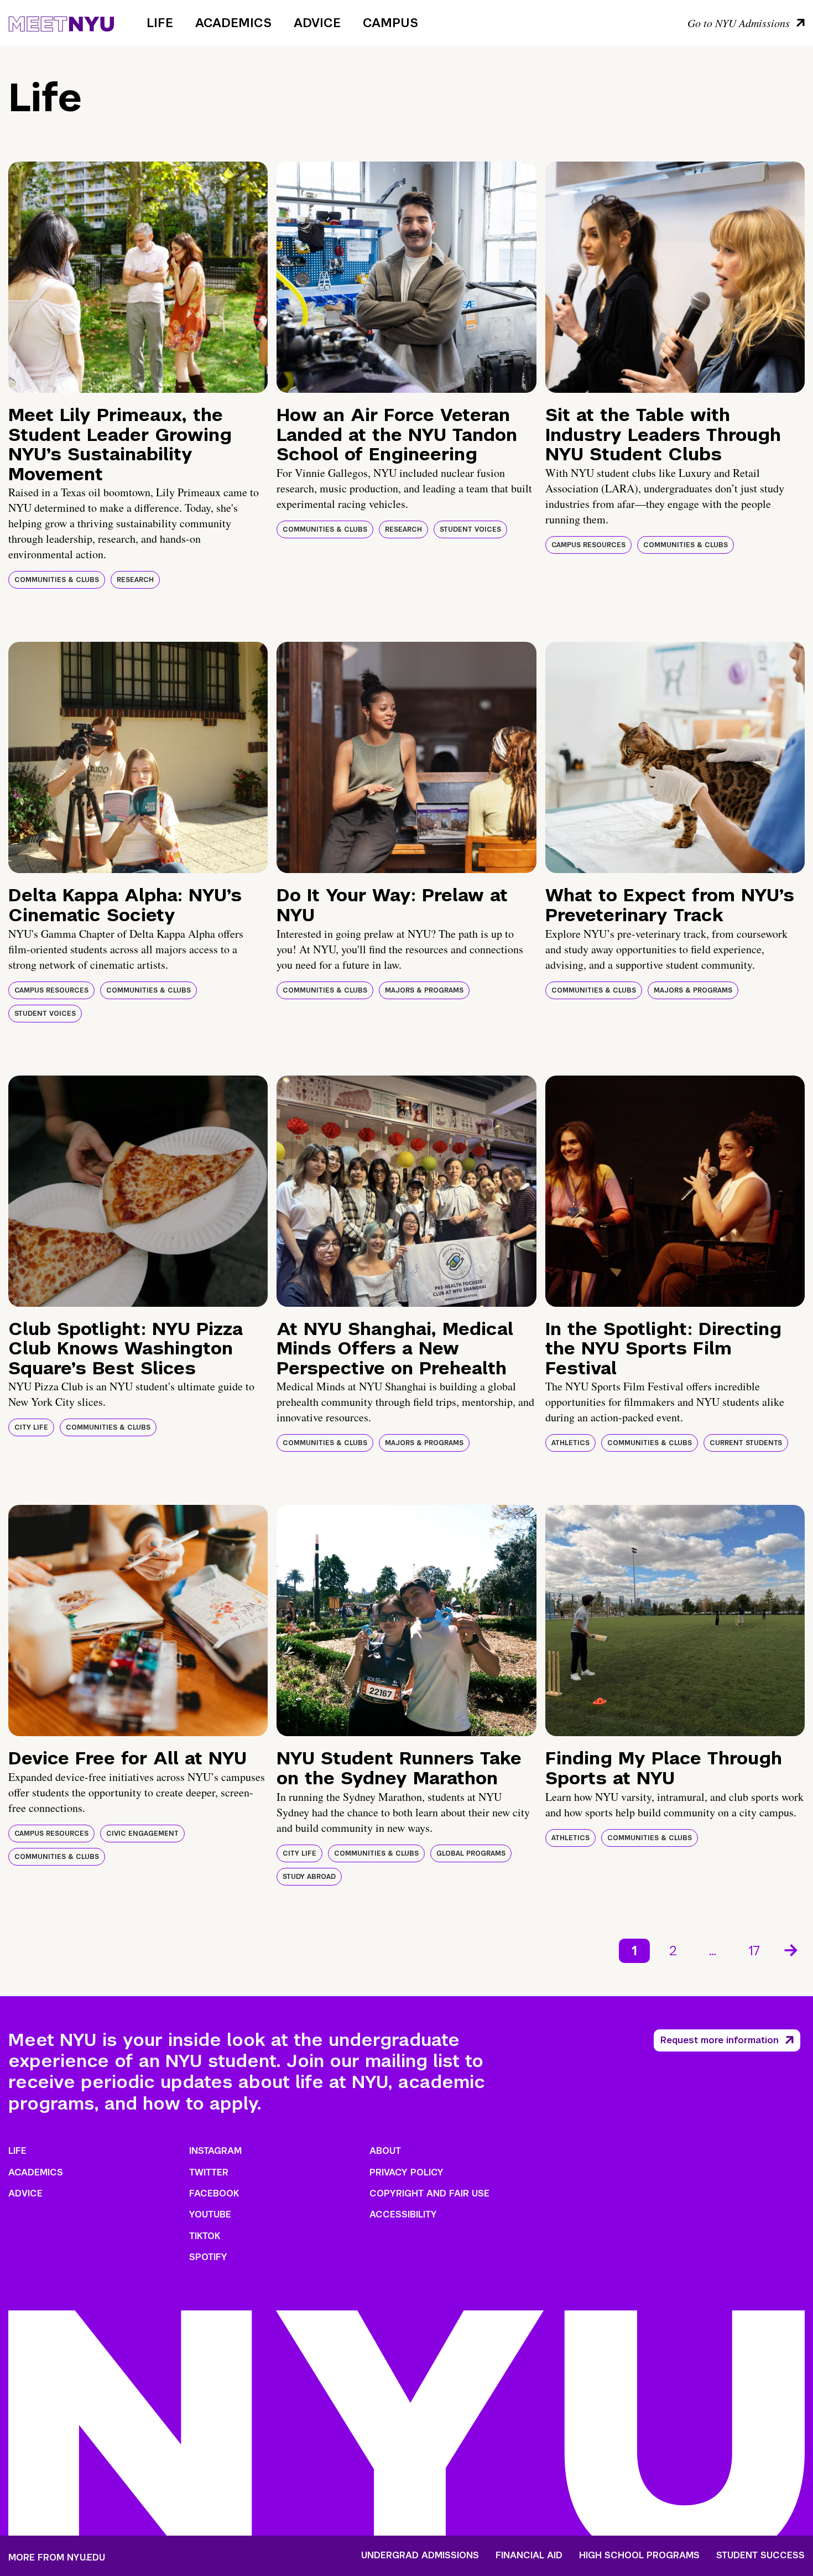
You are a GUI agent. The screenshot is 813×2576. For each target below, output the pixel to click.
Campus (390, 23)
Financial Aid (529, 2556)
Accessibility (403, 2214)
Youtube (210, 2214)
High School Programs (639, 2556)
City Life (31, 1427)
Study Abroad (309, 1877)
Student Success (760, 2556)
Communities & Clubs (57, 580)
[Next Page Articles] (792, 1949)
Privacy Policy (406, 2172)
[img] (138, 277)
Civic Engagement (142, 1834)
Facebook (214, 2193)
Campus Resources (588, 545)
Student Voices (470, 529)
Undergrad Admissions (420, 2556)
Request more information (720, 2040)
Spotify (208, 2257)
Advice (317, 23)
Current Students (746, 1443)
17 (754, 1951)
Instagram (215, 2151)
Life (160, 23)
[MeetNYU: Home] (61, 22)
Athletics (570, 1443)
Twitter (209, 2172)
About (385, 2151)
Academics (233, 23)
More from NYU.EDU (57, 2557)
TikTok (205, 2236)
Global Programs (471, 1853)
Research (135, 580)
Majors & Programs (424, 990)
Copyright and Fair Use (429, 2193)
